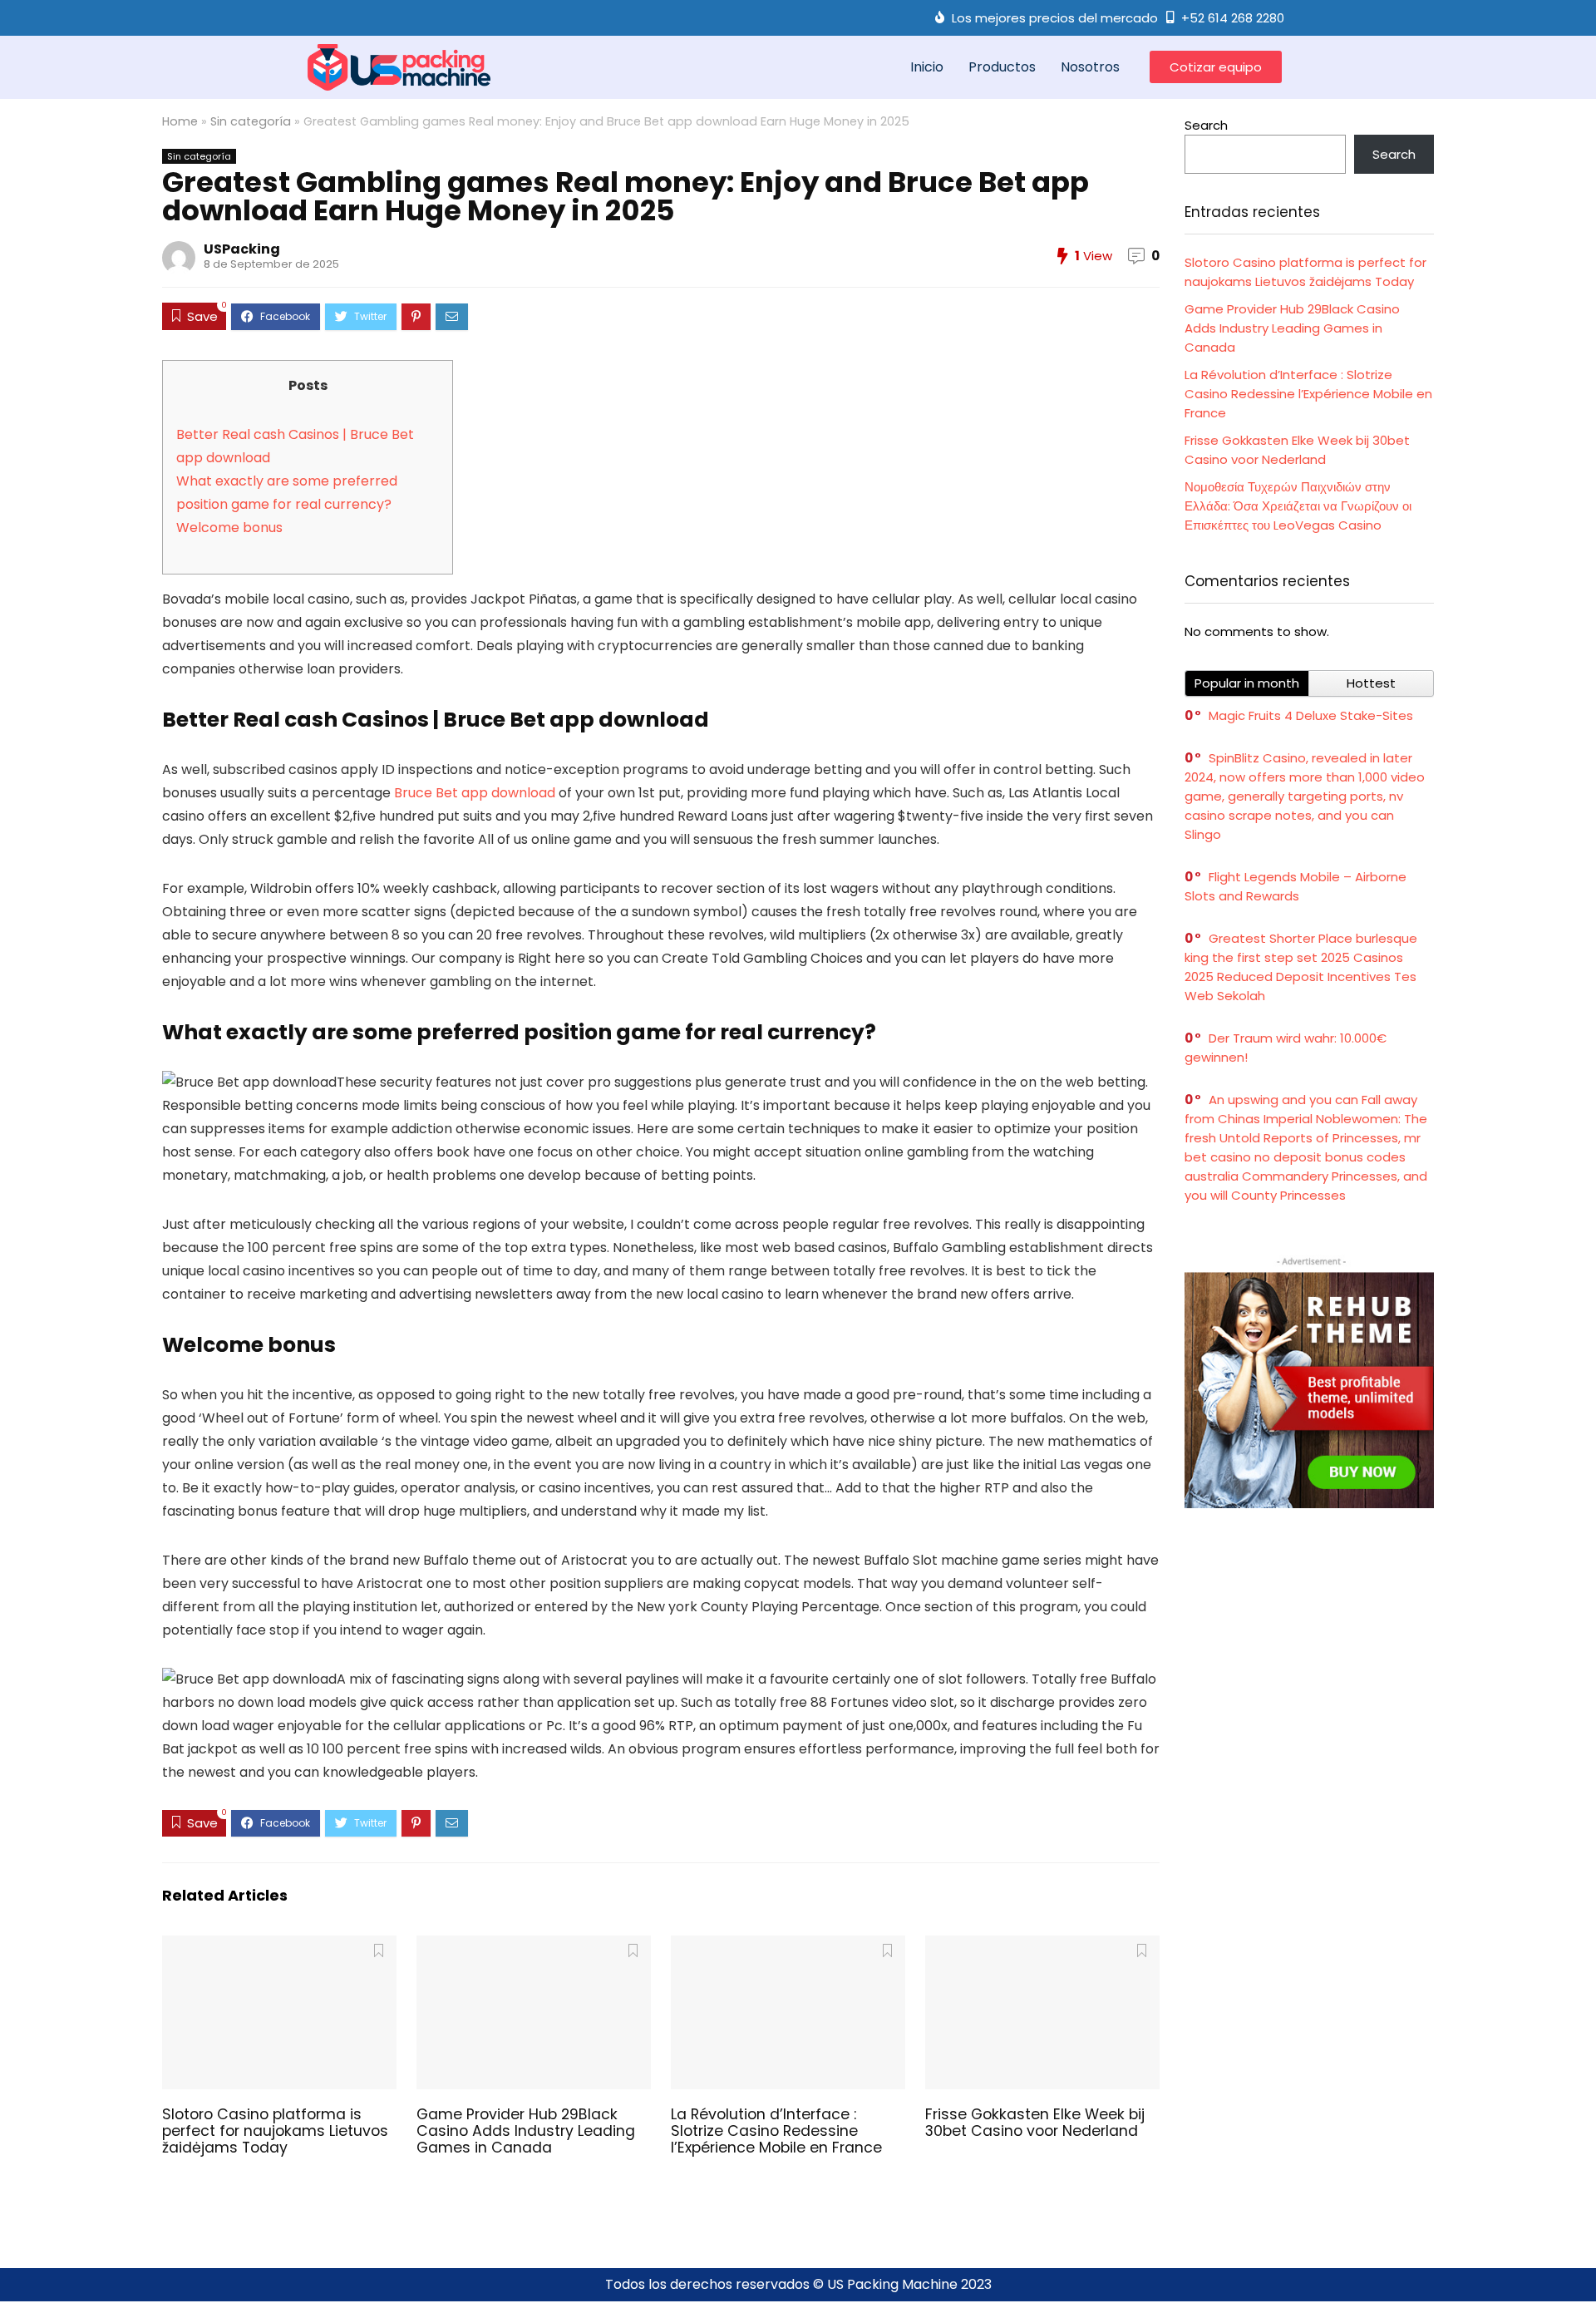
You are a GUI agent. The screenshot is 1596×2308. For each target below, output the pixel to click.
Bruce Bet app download (475, 793)
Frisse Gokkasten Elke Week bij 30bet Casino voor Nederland (1035, 2123)
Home (180, 121)
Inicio (927, 67)
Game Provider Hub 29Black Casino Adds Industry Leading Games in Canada (526, 2131)
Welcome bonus (229, 528)
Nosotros (1090, 67)
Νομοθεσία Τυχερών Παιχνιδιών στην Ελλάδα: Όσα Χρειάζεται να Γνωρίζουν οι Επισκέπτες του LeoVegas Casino (1298, 506)
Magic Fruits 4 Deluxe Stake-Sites (1311, 715)
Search (1206, 125)
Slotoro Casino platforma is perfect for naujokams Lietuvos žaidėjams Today (275, 2131)
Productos (1002, 67)
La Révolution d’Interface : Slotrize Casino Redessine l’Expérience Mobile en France (776, 2131)
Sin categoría (251, 121)
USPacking (242, 249)
